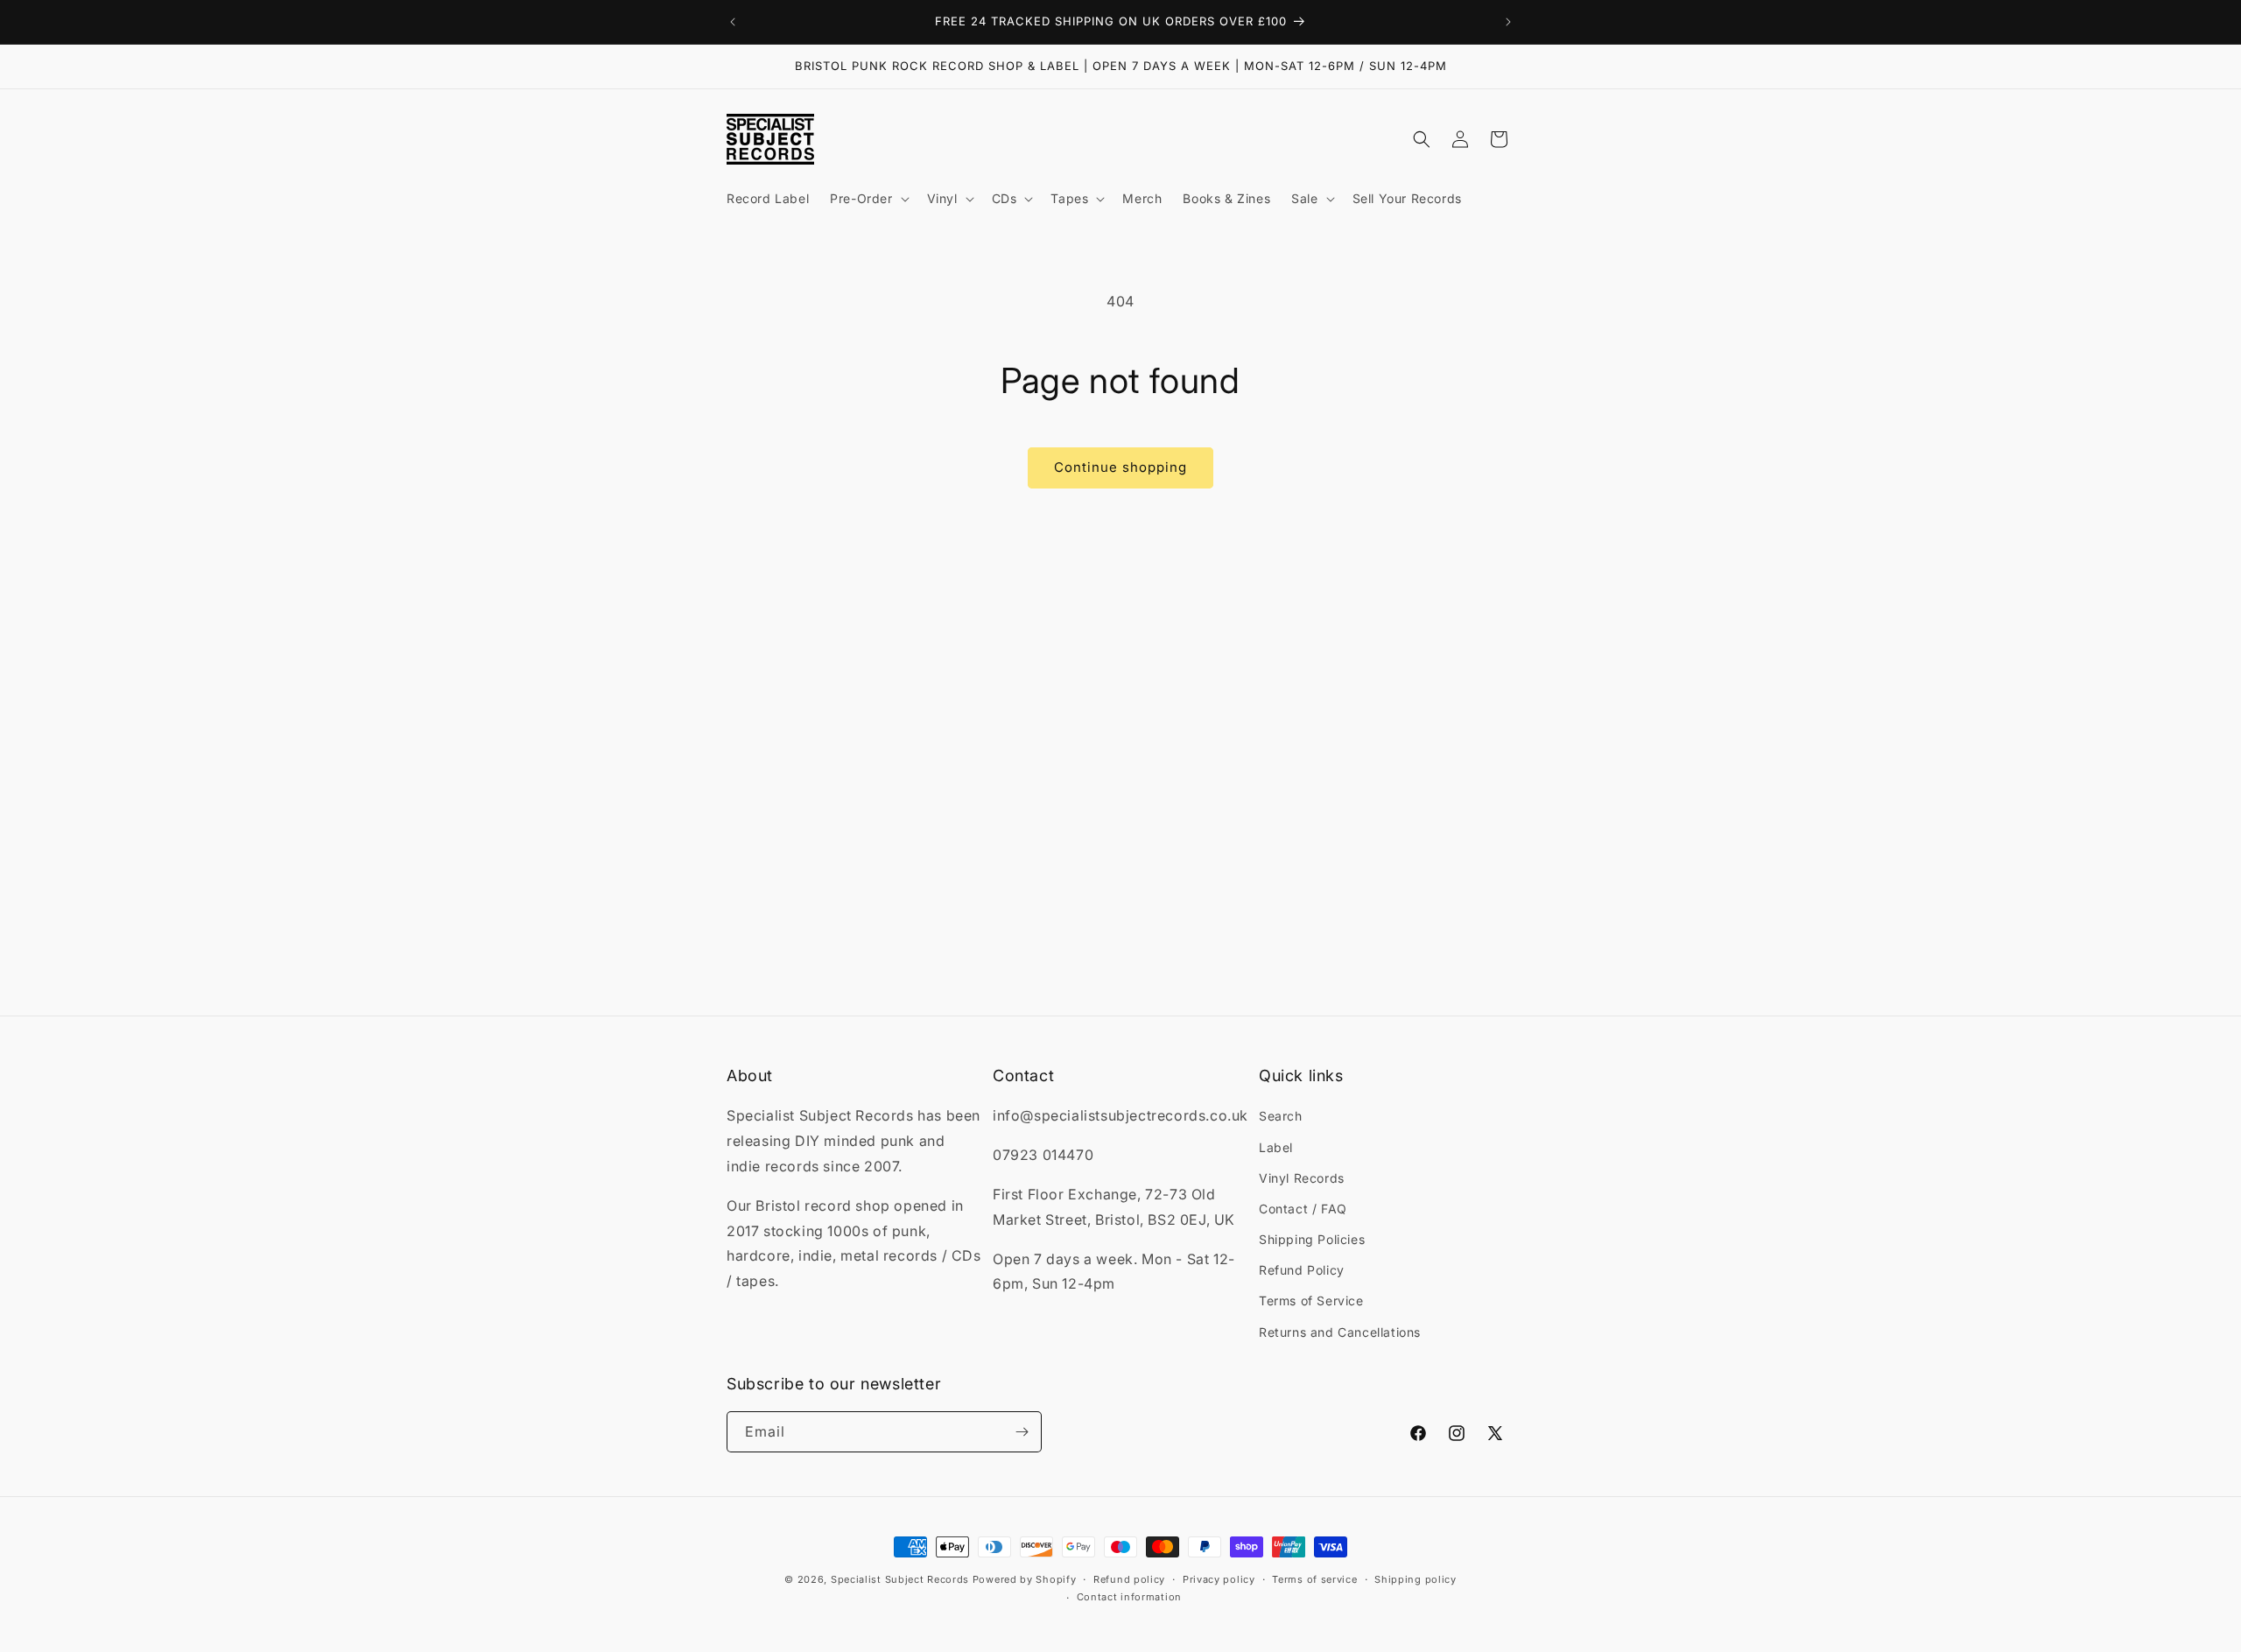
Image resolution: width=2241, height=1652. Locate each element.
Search (1281, 1116)
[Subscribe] (1022, 1432)
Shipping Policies (1312, 1239)
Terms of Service (1311, 1301)
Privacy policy (1219, 1579)
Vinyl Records (1302, 1178)
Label (1276, 1147)
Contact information (1129, 1597)
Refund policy (1129, 1579)
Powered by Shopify (1025, 1579)
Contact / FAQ (1303, 1209)
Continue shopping (1120, 467)
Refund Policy (1302, 1270)
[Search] (1422, 139)
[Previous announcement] (733, 22)
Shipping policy (1416, 1579)
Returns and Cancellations (1340, 1332)
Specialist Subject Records (900, 1579)
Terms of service (1314, 1579)
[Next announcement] (1508, 22)
